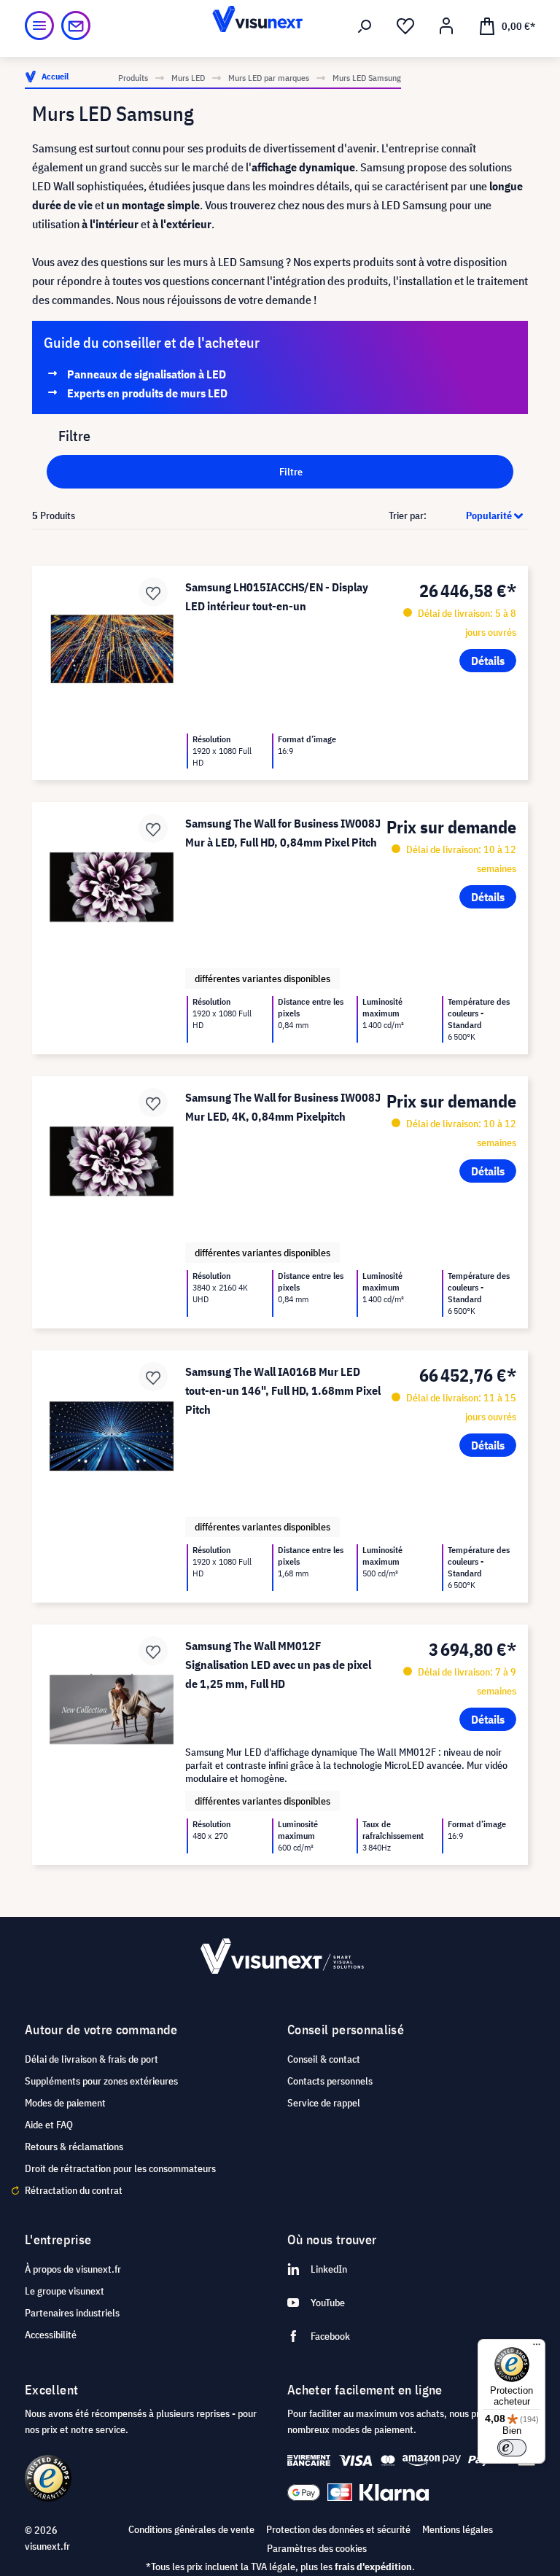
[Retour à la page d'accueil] (280, 26)
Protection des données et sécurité (338, 2529)
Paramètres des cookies (317, 2548)
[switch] (512, 2448)
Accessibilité (51, 2335)
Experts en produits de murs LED (147, 393)
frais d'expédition (373, 2567)
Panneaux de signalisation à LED (147, 374)
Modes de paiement (65, 2103)
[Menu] (39, 26)
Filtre (290, 472)
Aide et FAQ (49, 2125)
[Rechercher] (365, 26)
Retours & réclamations (74, 2147)
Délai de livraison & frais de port (92, 2059)
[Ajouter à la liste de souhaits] (153, 592)
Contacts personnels (330, 2081)
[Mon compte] (446, 26)
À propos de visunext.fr (73, 2269)
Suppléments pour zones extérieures (101, 2081)
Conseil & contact (324, 2059)
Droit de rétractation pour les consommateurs (120, 2168)
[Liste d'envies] (405, 26)
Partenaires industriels (72, 2313)
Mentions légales (458, 2529)
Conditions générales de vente (191, 2529)
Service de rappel (324, 2103)
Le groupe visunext (65, 2291)
